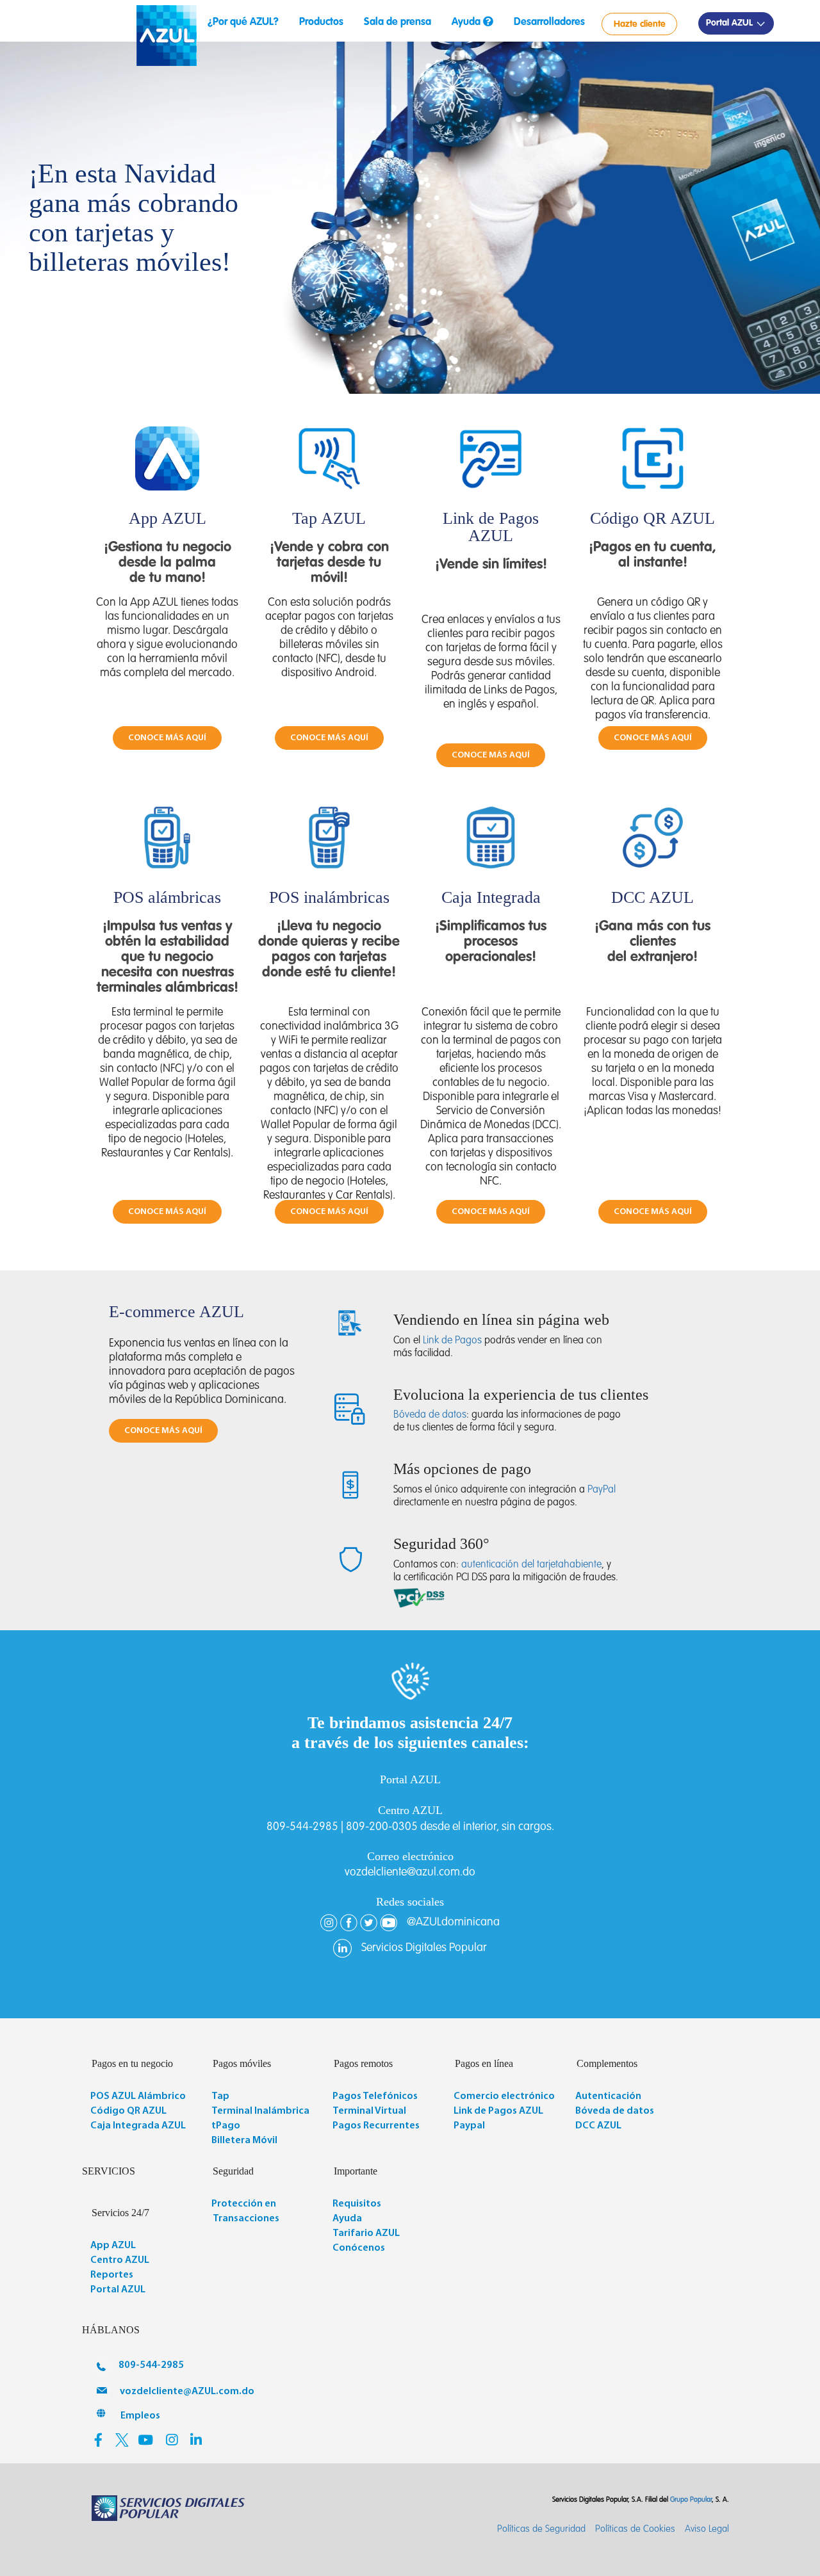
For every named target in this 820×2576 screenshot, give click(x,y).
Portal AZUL (731, 23)
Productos (321, 22)
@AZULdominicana (453, 1922)
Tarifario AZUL (366, 2233)
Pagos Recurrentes (376, 2126)
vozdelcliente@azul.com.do (410, 1872)
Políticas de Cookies (635, 2529)
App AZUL (113, 2246)
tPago (226, 2126)
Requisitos (357, 2204)
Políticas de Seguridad (541, 2529)
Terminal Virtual (369, 2111)
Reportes (112, 2275)
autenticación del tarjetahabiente (531, 1565)
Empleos (140, 2416)
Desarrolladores (549, 22)
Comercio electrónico (504, 2096)
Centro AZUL (120, 2260)
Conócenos (359, 2248)
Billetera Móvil (244, 2141)
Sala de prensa (398, 22)
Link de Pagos (452, 1341)
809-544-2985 (302, 1827)
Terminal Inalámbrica (260, 2111)
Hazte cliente (640, 24)
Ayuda (467, 22)
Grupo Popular (691, 2500)
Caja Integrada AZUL (138, 2126)
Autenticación (608, 2096)
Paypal (469, 2126)
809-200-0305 (382, 1827)
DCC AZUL (598, 2126)
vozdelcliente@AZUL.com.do (187, 2392)
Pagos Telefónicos (375, 2096)
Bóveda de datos (430, 1415)
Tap (220, 2096)
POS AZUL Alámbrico (138, 2096)
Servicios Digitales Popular (424, 1948)
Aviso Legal (707, 2529)
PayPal (602, 1490)
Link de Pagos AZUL (498, 2111)
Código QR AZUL (128, 2111)
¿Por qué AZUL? (243, 22)
